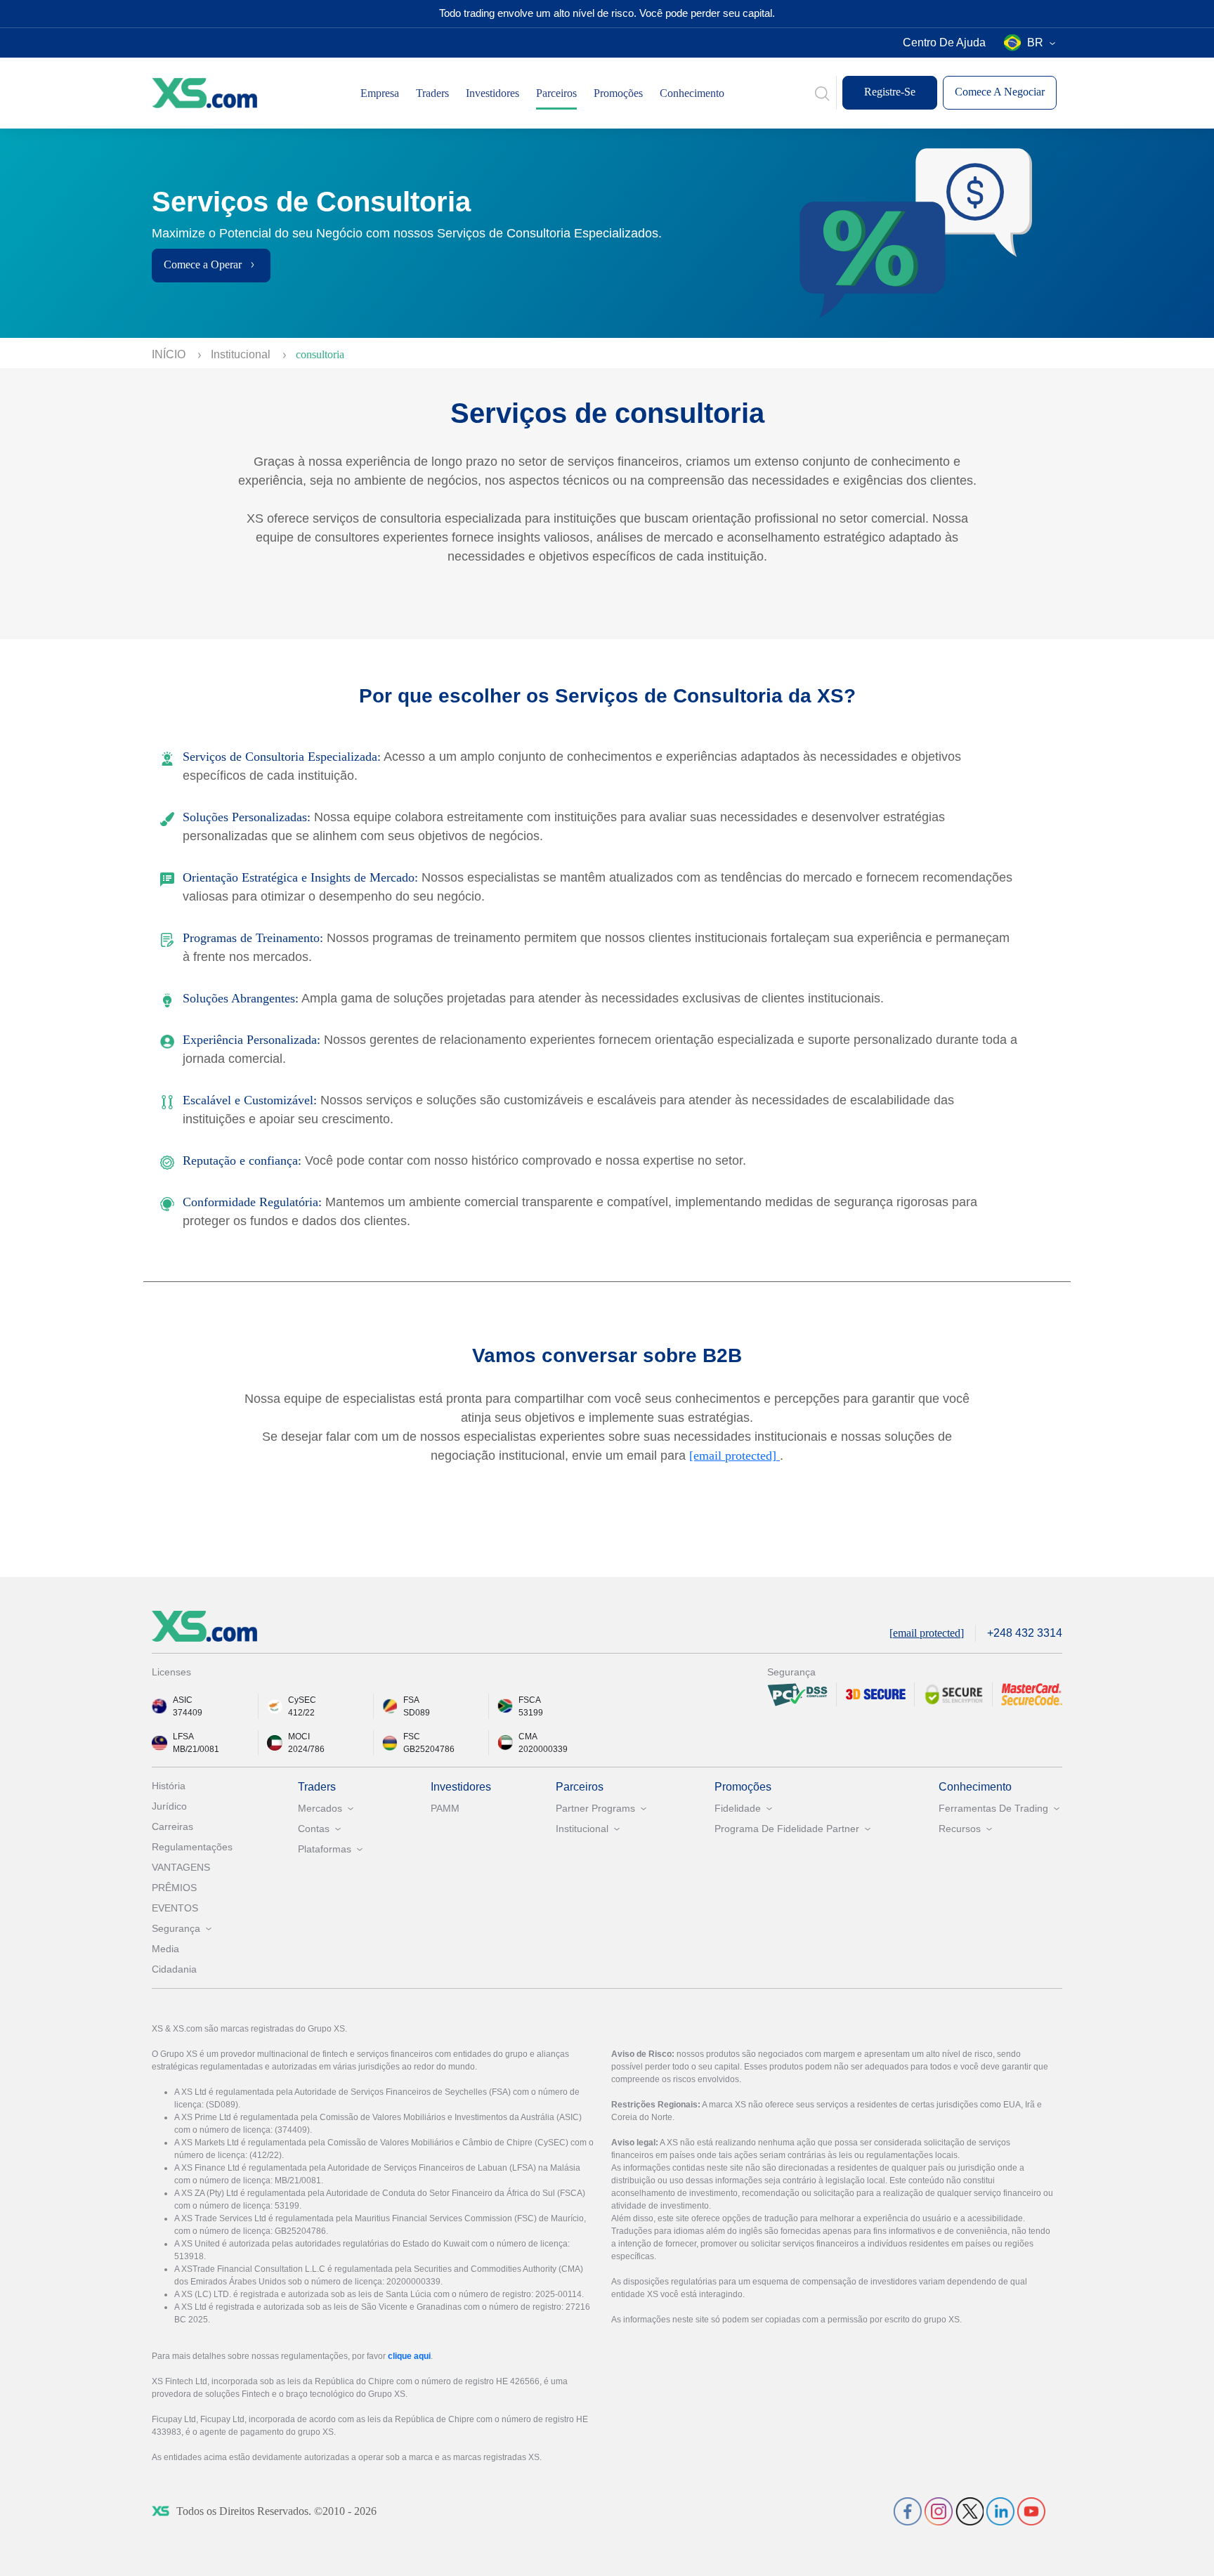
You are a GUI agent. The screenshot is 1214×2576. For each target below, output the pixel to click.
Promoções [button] (618, 93)
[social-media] (908, 2510)
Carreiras (172, 1826)
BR (1035, 43)
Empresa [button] (380, 93)
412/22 (301, 1713)
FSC (412, 1737)
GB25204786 (429, 1749)
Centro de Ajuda (944, 43)
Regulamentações (192, 1847)
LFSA (183, 1737)
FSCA (530, 1700)
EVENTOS (175, 1908)
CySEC (302, 1700)
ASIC (183, 1700)
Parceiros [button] (556, 93)
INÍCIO (170, 354)
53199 (531, 1713)
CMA (528, 1737)
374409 (188, 1713)
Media (165, 1949)
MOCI (299, 1737)
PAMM (445, 1808)
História (169, 1786)
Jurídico (169, 1806)
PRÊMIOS (174, 1888)
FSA (411, 1700)
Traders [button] (432, 93)
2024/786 (306, 1749)
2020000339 (543, 1749)
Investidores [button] (492, 93)
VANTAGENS (181, 1867)
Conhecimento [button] (692, 93)
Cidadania (174, 1969)
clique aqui (409, 2356)
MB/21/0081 (196, 1749)
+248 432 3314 (1025, 1633)
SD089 (417, 1713)
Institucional (242, 354)
